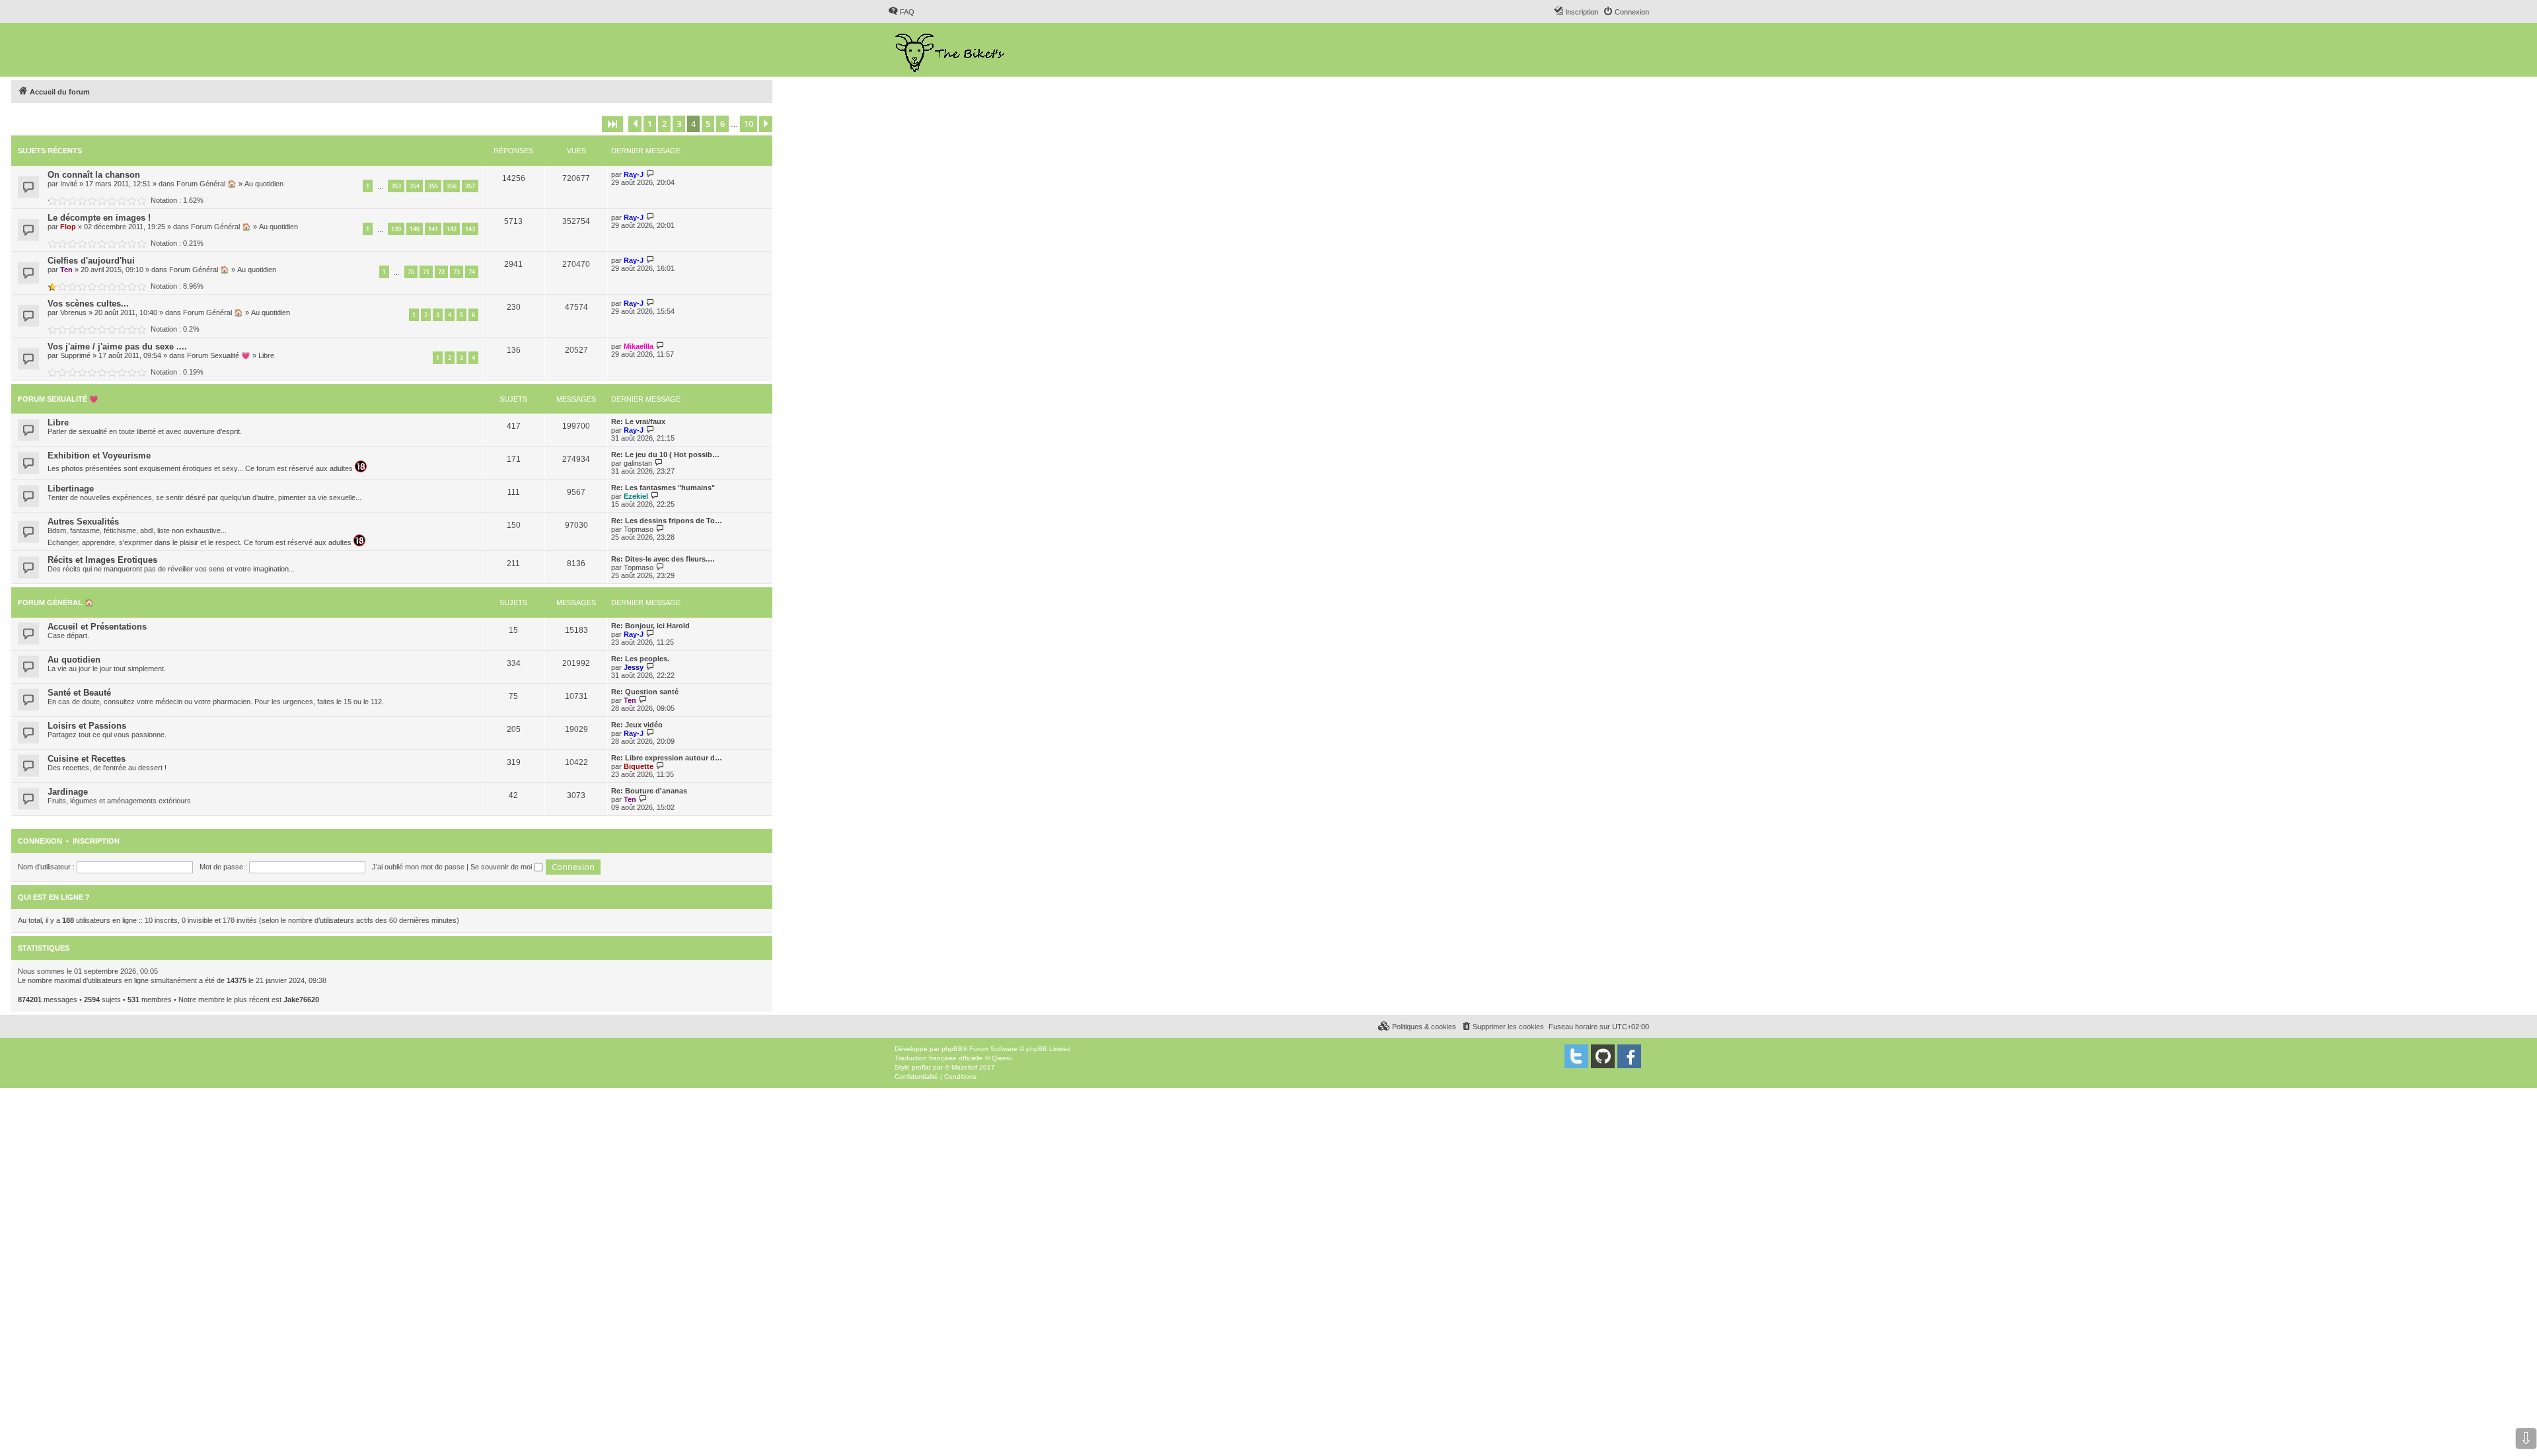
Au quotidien (264, 184)
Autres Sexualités (83, 522)
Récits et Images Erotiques (102, 560)
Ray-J (634, 174)
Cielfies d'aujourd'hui (91, 261)
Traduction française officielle (939, 1058)
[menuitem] (901, 12)
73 (457, 272)
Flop (68, 227)
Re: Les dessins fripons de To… (667, 521)
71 (426, 272)
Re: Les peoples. (640, 659)
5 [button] (708, 124)
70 (411, 272)
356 (452, 186)
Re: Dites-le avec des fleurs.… (663, 559)
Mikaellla (639, 346)
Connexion (40, 841)
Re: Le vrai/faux (638, 421)
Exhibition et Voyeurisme (99, 455)
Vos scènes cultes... (88, 304)
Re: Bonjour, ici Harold (650, 626)
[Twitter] (1576, 1056)
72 (441, 272)
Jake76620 (301, 1000)
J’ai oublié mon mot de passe (418, 867)
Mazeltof (964, 1067)
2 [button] (664, 124)
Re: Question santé (645, 692)
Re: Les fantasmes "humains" (663, 488)
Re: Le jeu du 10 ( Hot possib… (665, 455)
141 (433, 229)
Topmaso (639, 529)
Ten (66, 270)
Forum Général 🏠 (206, 184)
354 (415, 186)
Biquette (639, 766)
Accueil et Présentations (97, 627)
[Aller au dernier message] (650, 174)
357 (470, 186)
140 (415, 229)
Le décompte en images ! (99, 218)
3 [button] (679, 124)
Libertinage (71, 489)
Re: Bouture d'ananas (649, 791)
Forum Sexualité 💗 (219, 355)
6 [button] (722, 124)
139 (396, 229)
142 (452, 229)
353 (396, 186)
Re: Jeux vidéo (637, 725)
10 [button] (749, 124)
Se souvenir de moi (502, 867)
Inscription (96, 841)
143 (470, 229)
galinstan (638, 463)
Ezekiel (636, 496)
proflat (921, 1067)
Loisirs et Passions (87, 726)
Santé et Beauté (79, 693)
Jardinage (68, 792)
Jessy (634, 667)
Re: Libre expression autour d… (667, 758)
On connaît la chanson (94, 175)
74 (472, 272)
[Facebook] (1629, 1056)
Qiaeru (1002, 1058)
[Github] (1603, 1056)
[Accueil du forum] (951, 50)
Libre (266, 355)
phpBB (952, 1049)
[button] (612, 124)
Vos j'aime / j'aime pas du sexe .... (117, 346)
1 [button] (650, 124)
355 (433, 186)
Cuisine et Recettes (87, 759)
